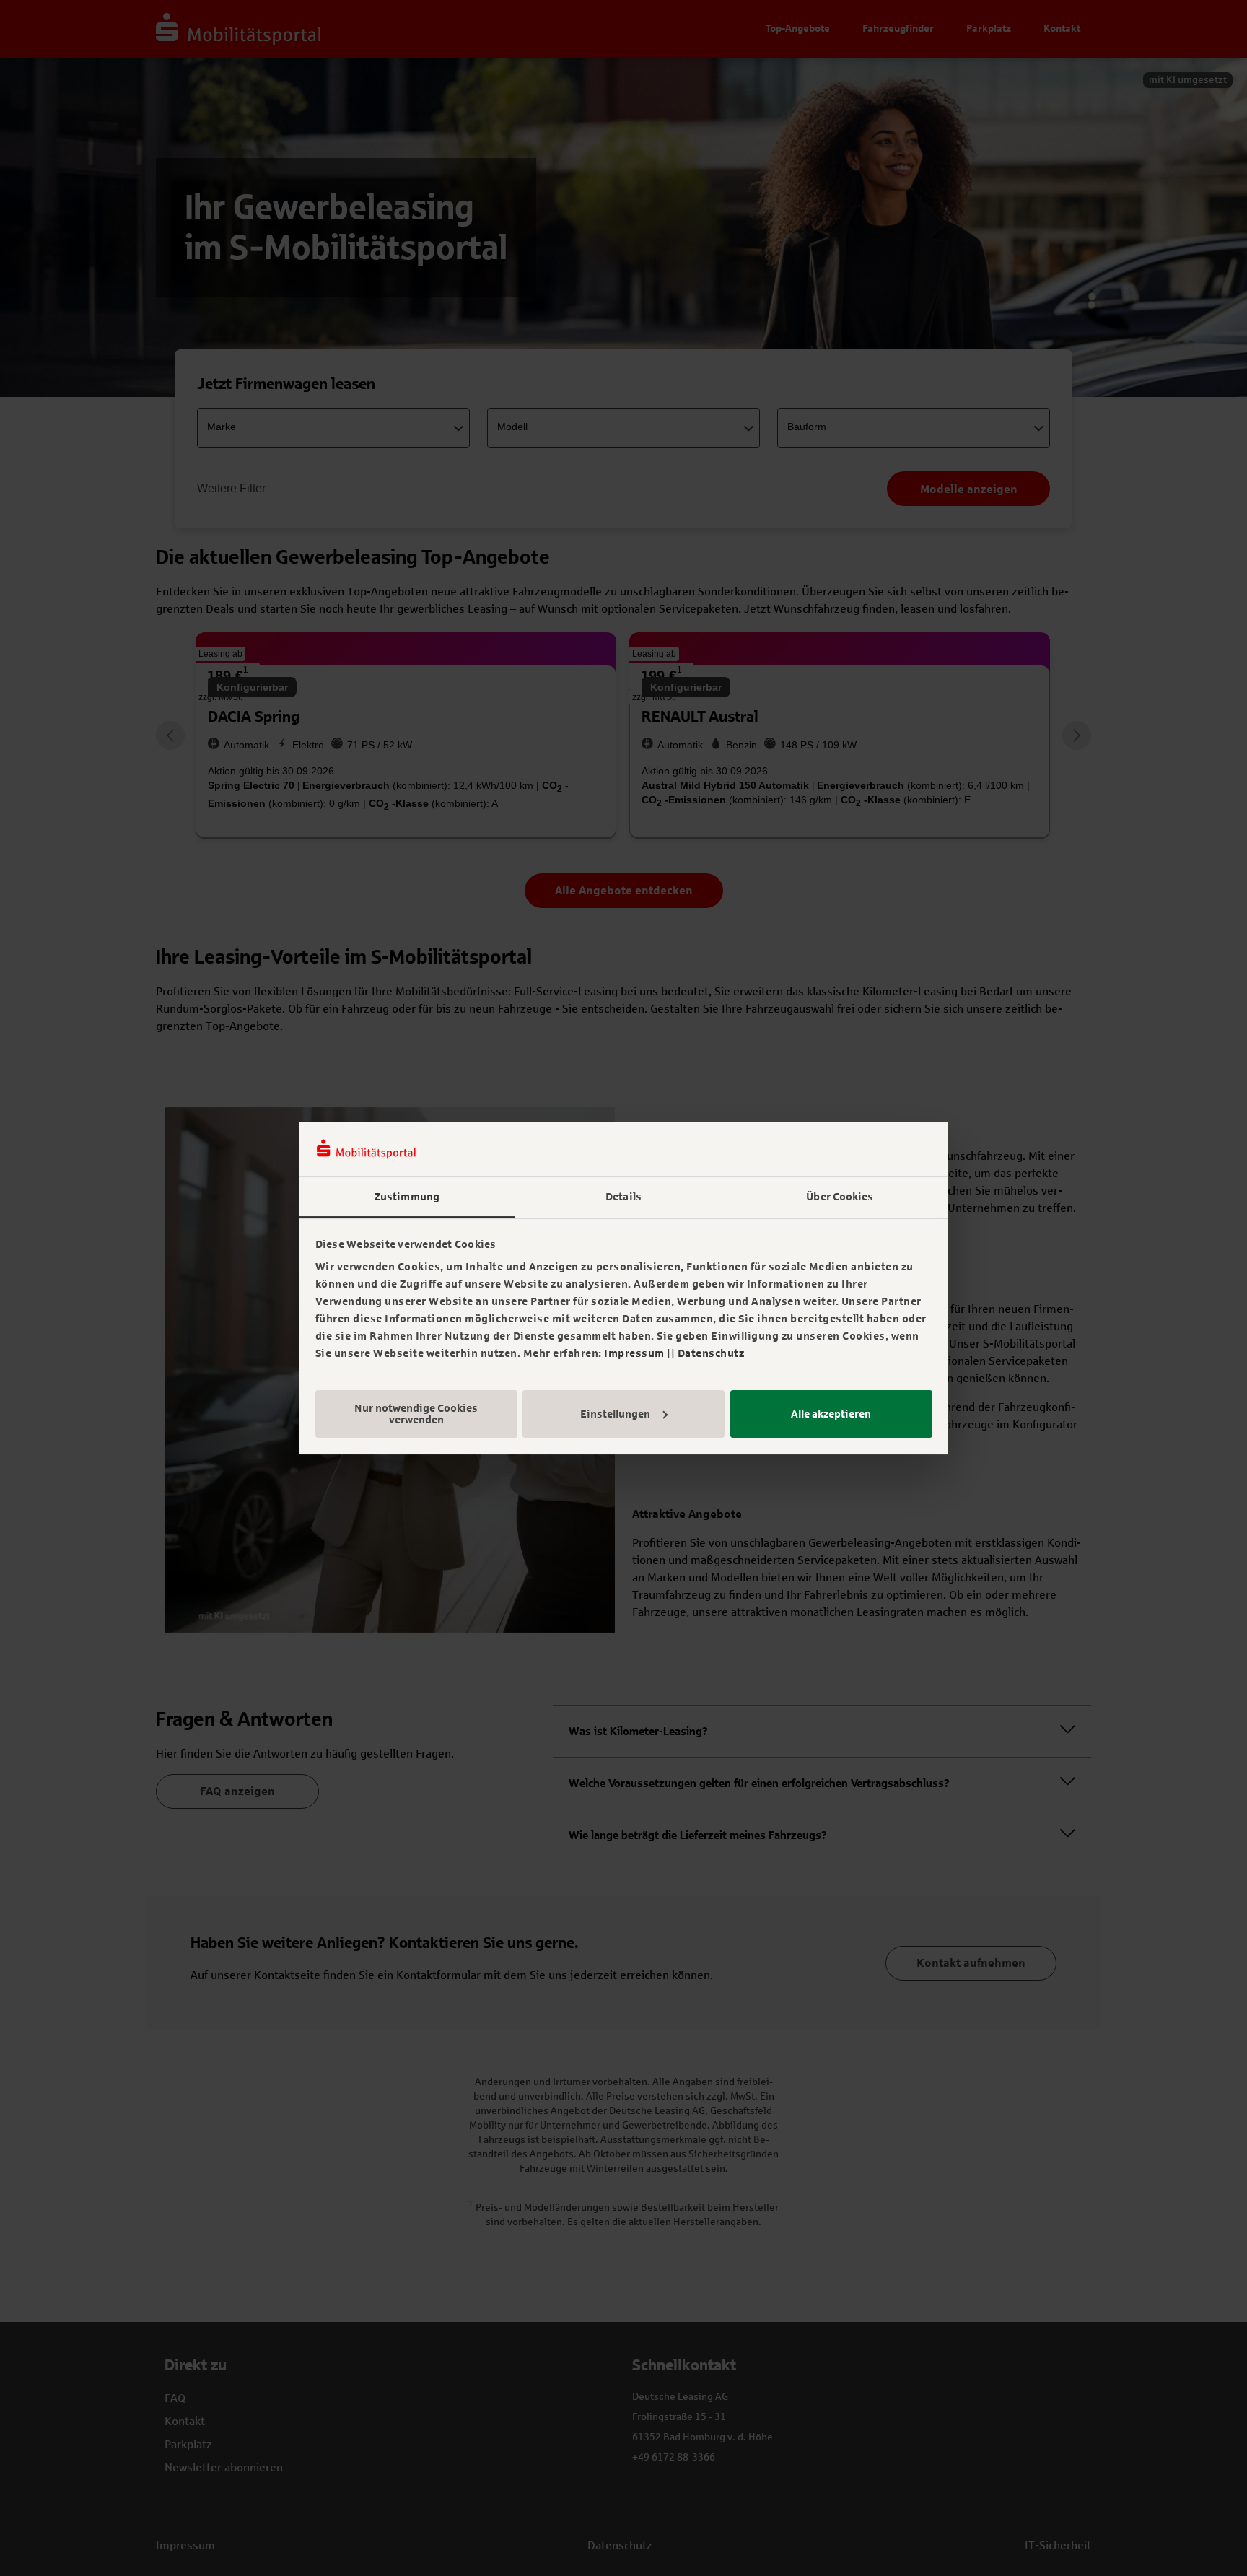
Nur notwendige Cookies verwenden (416, 1414)
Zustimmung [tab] (407, 1197)
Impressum (634, 1353)
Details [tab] (623, 1197)
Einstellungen (615, 1414)
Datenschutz (711, 1353)
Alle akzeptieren (831, 1414)
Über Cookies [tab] (840, 1197)
